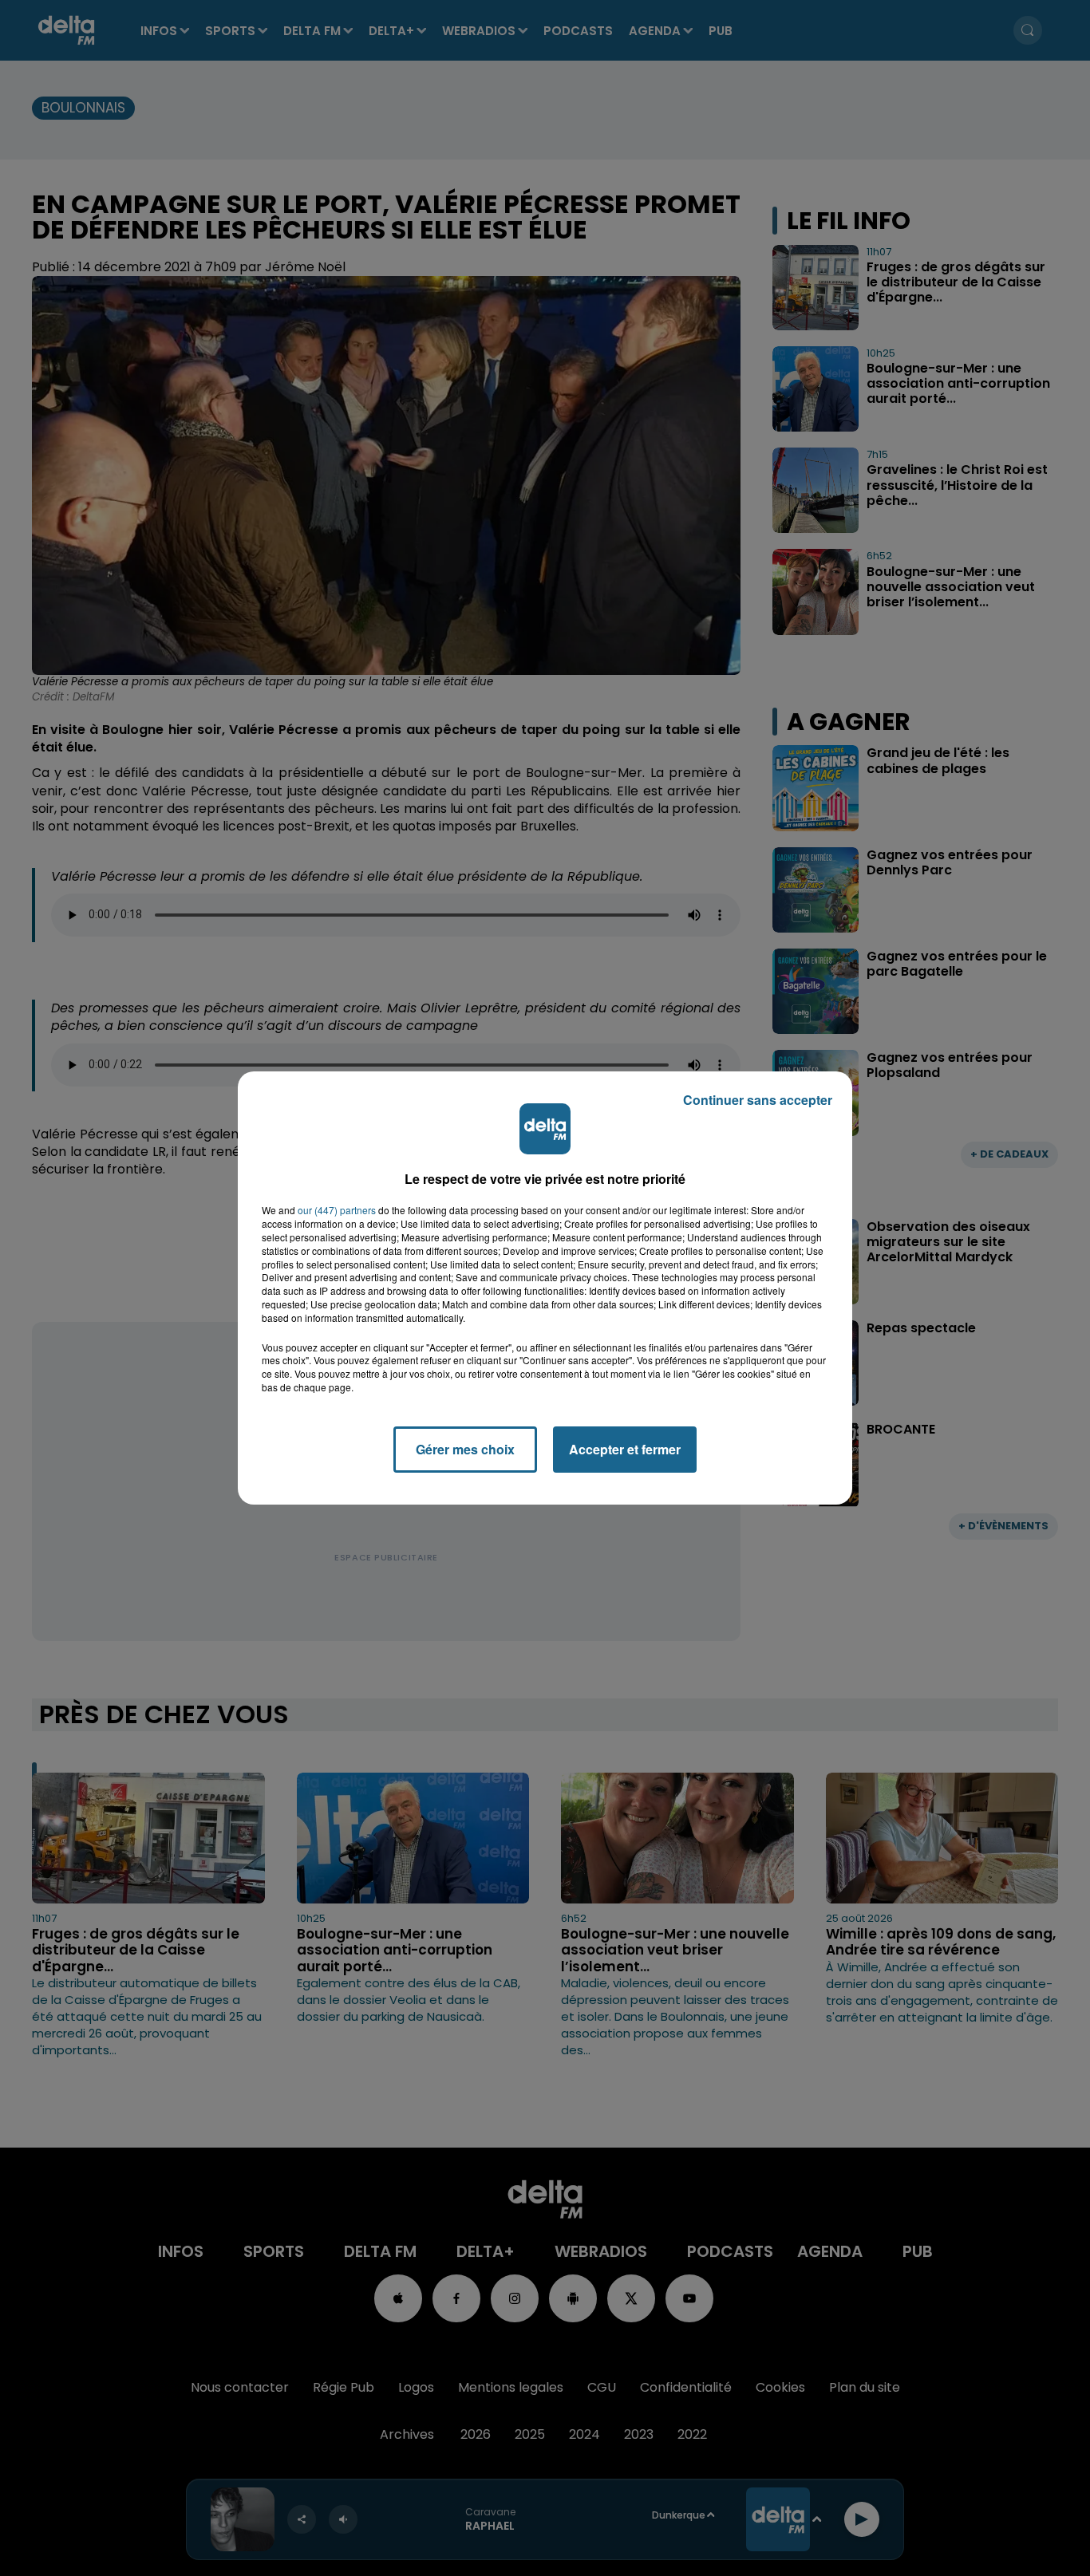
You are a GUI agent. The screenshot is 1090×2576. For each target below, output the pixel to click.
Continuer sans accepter (758, 1100)
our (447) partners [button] (337, 1210)
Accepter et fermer (625, 1449)
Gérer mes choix (465, 1449)
